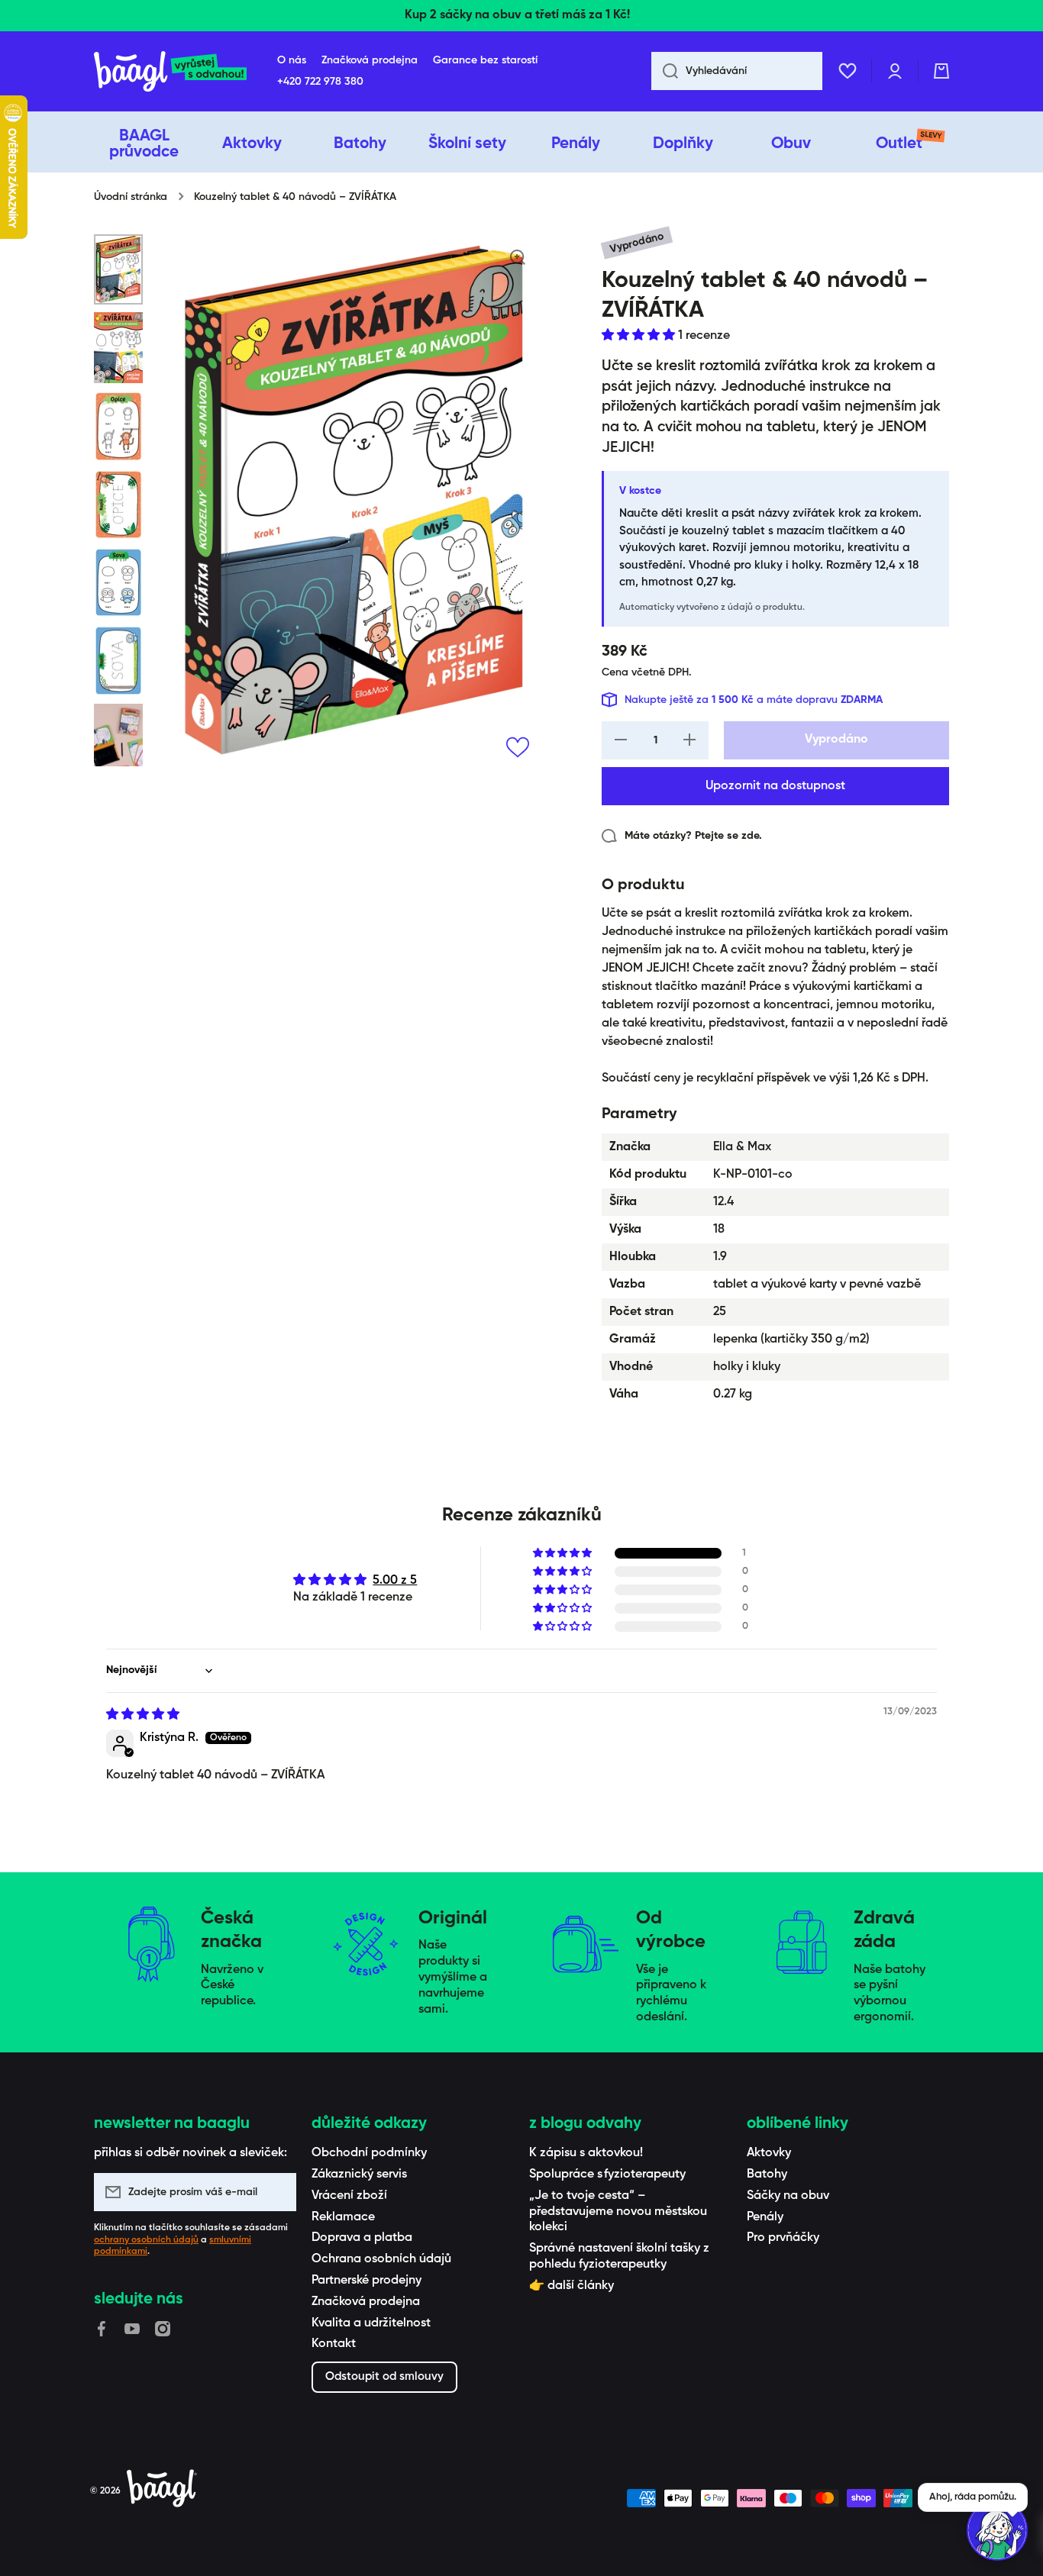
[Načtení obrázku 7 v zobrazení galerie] (118, 747)
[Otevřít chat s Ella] (997, 2530)
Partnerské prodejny (367, 2281)
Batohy (767, 2175)
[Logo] (170, 71)
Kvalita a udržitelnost (371, 2323)
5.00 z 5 (395, 1581)
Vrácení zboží (349, 2196)
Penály (765, 2217)
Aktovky (769, 2153)
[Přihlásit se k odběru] (277, 2192)
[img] (143, 1715)
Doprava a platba (362, 2238)
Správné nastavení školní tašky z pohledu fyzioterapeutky (619, 2257)
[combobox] (737, 71)
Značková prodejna (366, 2302)
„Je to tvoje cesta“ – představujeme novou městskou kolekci (618, 2212)
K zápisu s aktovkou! (586, 2153)
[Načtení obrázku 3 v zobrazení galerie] (118, 426)
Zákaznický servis (359, 2175)
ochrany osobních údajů (146, 2240)
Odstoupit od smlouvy (384, 2376)
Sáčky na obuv (788, 2196)
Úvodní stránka (131, 197)
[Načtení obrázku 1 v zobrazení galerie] (118, 269)
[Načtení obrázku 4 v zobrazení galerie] (118, 505)
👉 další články (572, 2286)
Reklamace (343, 2217)
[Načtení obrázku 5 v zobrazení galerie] (118, 582)
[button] (941, 71)
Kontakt (334, 2344)
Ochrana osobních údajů (381, 2259)
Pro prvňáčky (783, 2238)
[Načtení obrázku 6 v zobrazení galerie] (118, 660)
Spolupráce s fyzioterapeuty (607, 2175)
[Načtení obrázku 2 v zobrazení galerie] (118, 348)
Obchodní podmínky (369, 2153)
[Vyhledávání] (665, 71)
